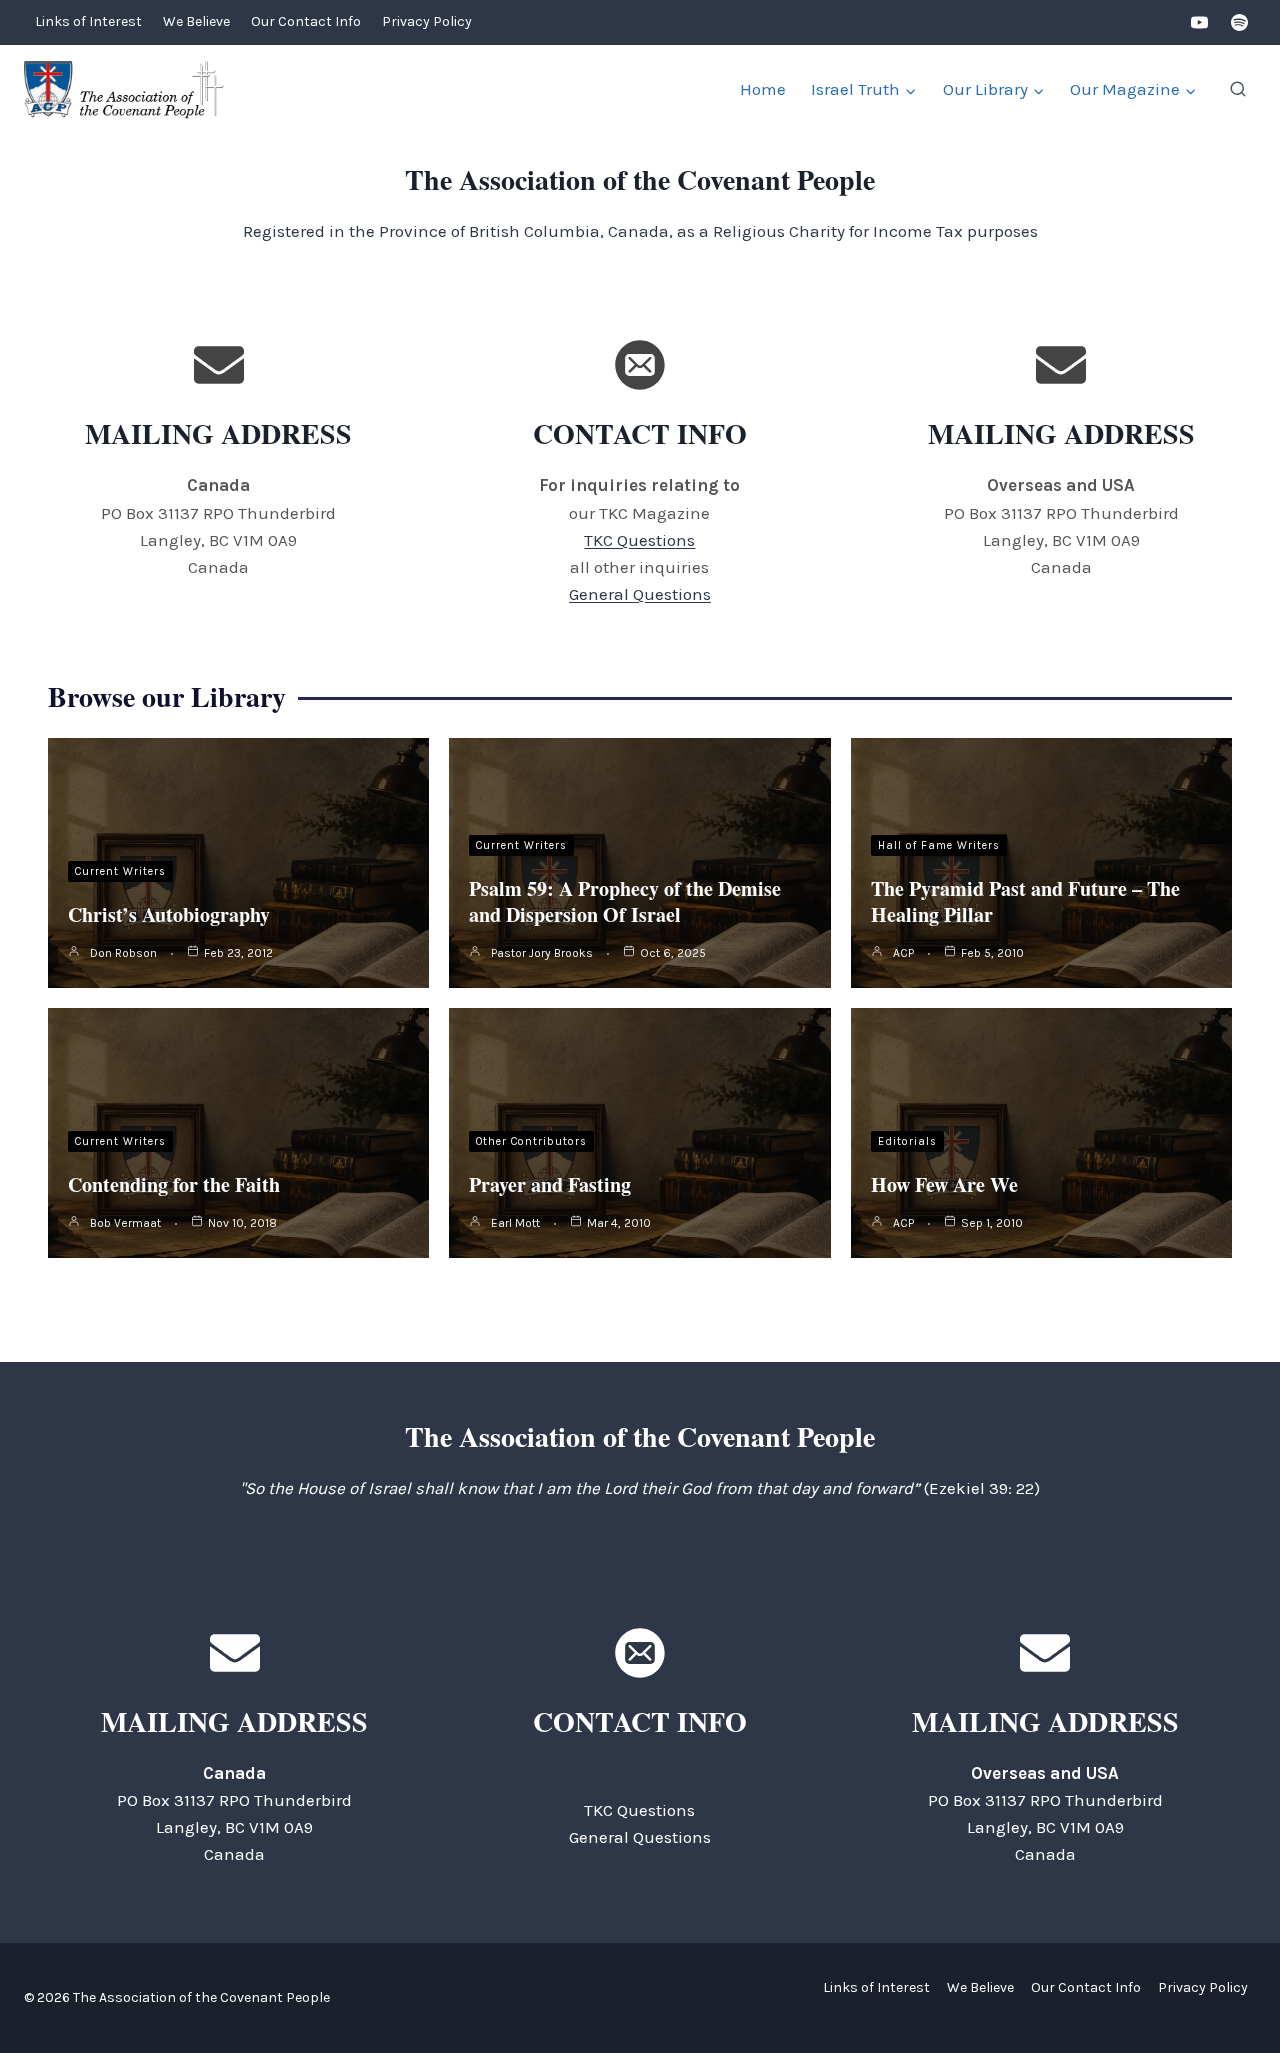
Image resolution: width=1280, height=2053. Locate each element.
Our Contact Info (306, 21)
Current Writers (120, 871)
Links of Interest (88, 21)
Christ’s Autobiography (169, 914)
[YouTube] (1200, 23)
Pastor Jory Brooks (542, 953)
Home (763, 89)
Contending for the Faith (174, 1184)
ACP (903, 953)
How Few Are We (944, 1184)
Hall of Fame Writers (939, 845)
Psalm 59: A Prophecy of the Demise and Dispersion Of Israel (625, 901)
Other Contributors (531, 1141)
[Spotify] (1239, 23)
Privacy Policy (427, 21)
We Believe (196, 21)
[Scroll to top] (1229, 1992)
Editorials (907, 1141)
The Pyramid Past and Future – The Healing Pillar (1025, 901)
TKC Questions (639, 540)
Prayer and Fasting (550, 1184)
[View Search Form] (1238, 90)
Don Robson (123, 953)
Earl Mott (515, 1223)
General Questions (640, 594)
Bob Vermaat (125, 1223)
